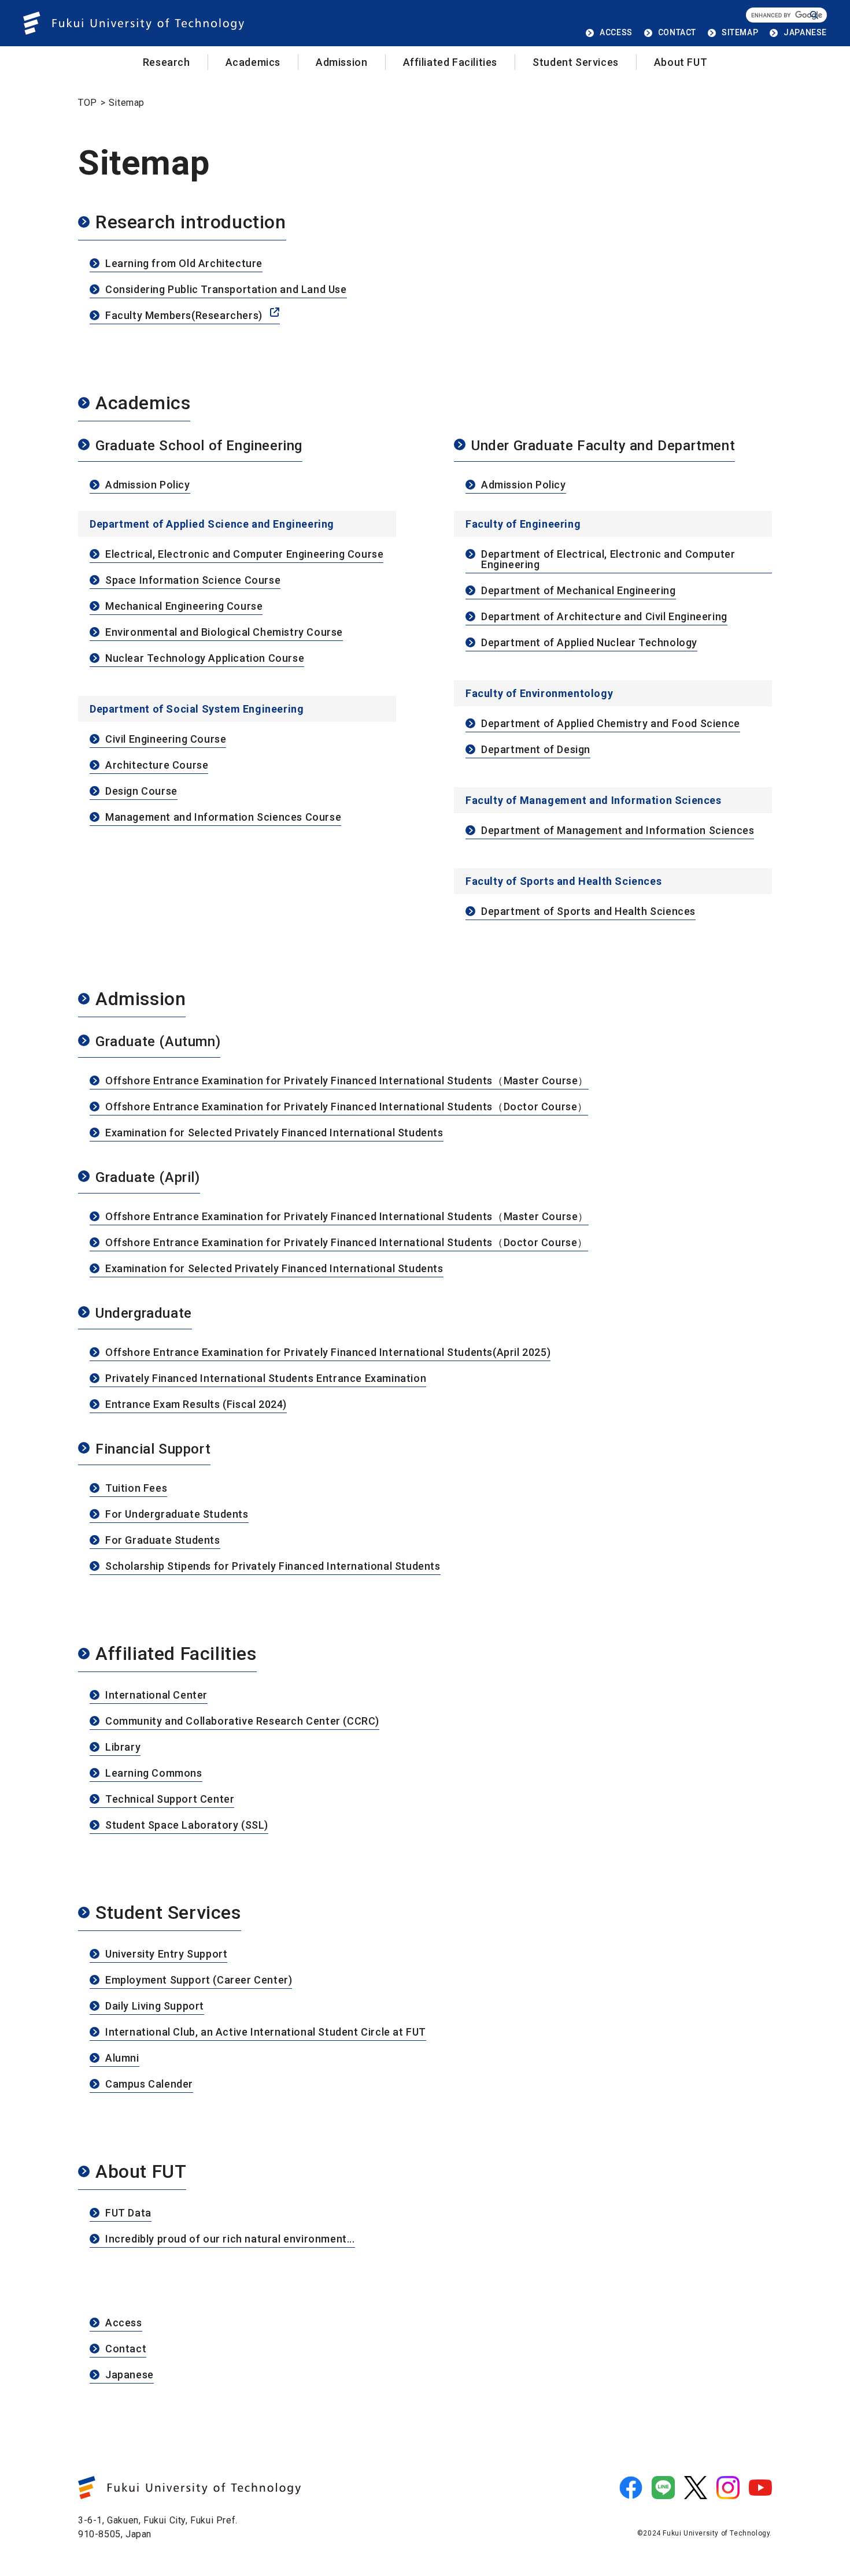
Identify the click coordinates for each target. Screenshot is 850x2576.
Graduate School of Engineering (199, 446)
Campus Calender (149, 2084)
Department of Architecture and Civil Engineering (604, 617)
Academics (253, 62)
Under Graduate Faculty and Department (603, 446)
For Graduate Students (163, 1541)
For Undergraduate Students (177, 1515)
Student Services (576, 62)
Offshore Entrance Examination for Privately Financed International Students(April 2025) (328, 1353)
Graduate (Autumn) (158, 1042)
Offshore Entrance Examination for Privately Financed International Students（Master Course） (347, 1081)
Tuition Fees (136, 1489)
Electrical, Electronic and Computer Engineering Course (244, 555)
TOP (88, 103)
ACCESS (616, 32)
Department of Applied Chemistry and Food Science (611, 724)
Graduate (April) (148, 1178)
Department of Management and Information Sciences (618, 831)
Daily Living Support (155, 2006)
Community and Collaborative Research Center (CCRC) (242, 1721)
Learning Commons (154, 1773)
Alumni (122, 2058)
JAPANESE (805, 32)
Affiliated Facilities (450, 62)
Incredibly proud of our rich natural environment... (230, 2239)
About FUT (681, 62)
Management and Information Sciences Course (223, 818)
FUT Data (128, 2213)
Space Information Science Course (193, 581)
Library (123, 1747)
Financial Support (153, 1450)
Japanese (130, 2375)
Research (167, 62)
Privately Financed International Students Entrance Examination (266, 1379)
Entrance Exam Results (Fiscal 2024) (196, 1405)
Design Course (141, 792)
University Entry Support (166, 1954)
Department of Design (536, 750)
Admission (341, 62)
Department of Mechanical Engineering (579, 591)
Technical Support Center (170, 1800)
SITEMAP (740, 32)
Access (124, 2323)
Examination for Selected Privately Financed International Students (274, 1133)
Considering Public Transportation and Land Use (226, 290)
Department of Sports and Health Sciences (588, 912)
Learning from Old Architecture (184, 264)
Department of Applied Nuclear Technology (589, 643)
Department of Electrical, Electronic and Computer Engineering (608, 560)
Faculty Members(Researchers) (184, 316)
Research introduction (191, 223)
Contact (126, 2349)
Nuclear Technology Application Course (205, 659)
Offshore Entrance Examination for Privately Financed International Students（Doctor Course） (347, 1107)
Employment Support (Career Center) (199, 1980)
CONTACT (677, 32)
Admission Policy (148, 485)
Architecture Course (157, 766)
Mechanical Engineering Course (184, 607)
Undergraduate (144, 1314)
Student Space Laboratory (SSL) (187, 1826)
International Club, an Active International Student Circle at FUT (266, 2032)
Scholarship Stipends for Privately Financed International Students (273, 1567)
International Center (156, 1695)
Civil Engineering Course (166, 740)
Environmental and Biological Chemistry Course (224, 633)
